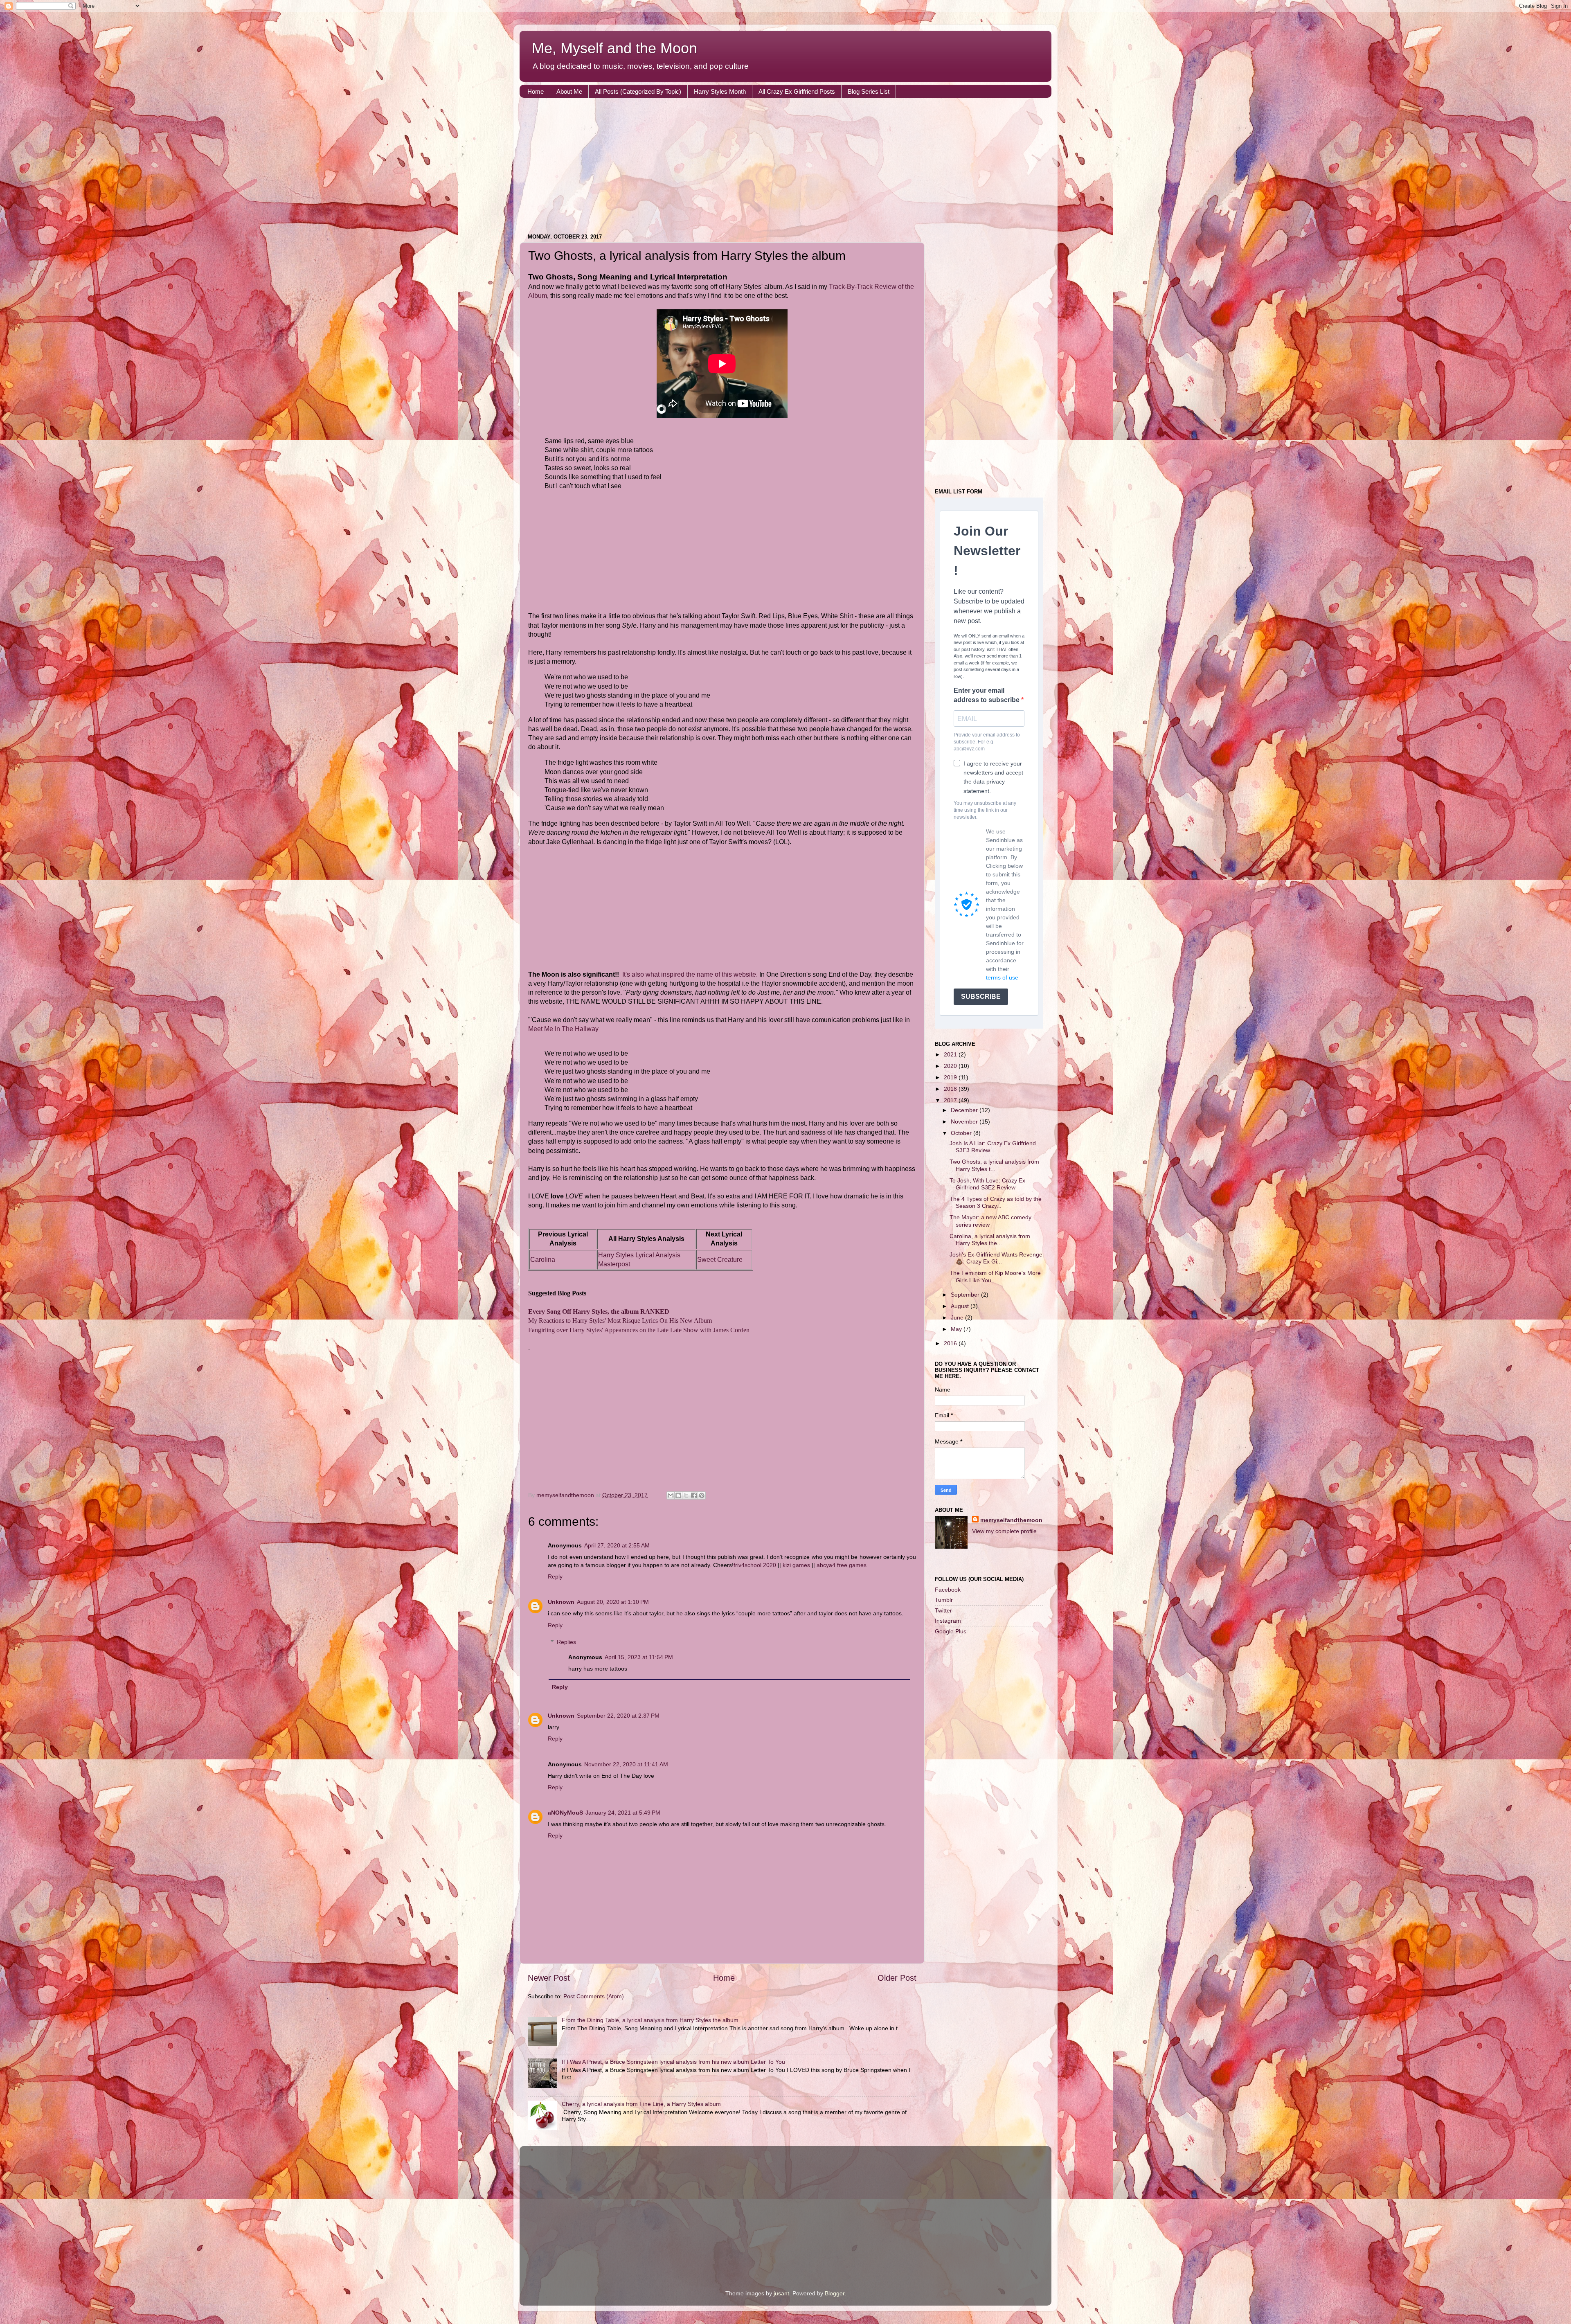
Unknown (561, 1602)
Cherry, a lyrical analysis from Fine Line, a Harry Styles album (641, 2104)
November (965, 1121)
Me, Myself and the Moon (614, 48)
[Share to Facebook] (694, 1495)
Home (536, 91)
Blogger (835, 2293)
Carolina (543, 1260)
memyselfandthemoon (1011, 1520)
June (958, 1317)
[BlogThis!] (678, 1495)
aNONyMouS (565, 1813)
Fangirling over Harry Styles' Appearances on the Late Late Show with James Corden (639, 1330)
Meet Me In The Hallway (563, 1029)
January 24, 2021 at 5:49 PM (623, 1813)
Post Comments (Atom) (594, 1996)
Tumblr (944, 1600)
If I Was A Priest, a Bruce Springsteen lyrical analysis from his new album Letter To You (673, 2062)
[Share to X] (686, 1495)
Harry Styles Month (720, 91)
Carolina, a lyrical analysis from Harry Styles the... (990, 1240)
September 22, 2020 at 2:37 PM (618, 1716)
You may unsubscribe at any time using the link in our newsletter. (985, 810)
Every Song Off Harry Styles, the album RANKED (599, 1312)
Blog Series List (869, 91)
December (965, 1110)
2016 (951, 1343)
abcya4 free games (842, 1565)
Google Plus (951, 1631)
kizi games (796, 1565)
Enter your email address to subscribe (987, 695)
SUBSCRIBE (981, 996)
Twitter (943, 1610)
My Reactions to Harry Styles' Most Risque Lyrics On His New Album (620, 1321)
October (962, 1133)
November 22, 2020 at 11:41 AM (626, 1764)
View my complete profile (1004, 1531)
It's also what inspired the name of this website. (690, 974)
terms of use (1002, 977)
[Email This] (671, 1495)
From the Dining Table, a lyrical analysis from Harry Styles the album (650, 2020)
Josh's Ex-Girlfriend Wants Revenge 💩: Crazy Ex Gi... (996, 1258)
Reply (555, 1576)
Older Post (897, 1978)
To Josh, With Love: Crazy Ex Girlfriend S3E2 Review (987, 1184)
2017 (951, 1100)
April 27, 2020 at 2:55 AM (617, 1545)
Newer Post (549, 1978)
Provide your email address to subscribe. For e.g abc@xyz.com (987, 742)
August (961, 1306)
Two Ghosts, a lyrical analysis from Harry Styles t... (994, 1165)
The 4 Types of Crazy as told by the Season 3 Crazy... (996, 1202)
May (957, 1329)
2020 (951, 1066)
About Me (569, 91)
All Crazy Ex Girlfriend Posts (797, 91)
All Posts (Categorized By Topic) (638, 91)
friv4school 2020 (755, 1565)
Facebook (948, 1590)
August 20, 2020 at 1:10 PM (613, 1602)
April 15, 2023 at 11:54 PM (639, 1657)
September (966, 1295)
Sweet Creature (720, 1260)
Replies (566, 1642)
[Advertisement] (765, 167)
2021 (951, 1054)
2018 (951, 1089)
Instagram (948, 1621)
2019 (951, 1077)
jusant (781, 2293)
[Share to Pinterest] (702, 1495)
